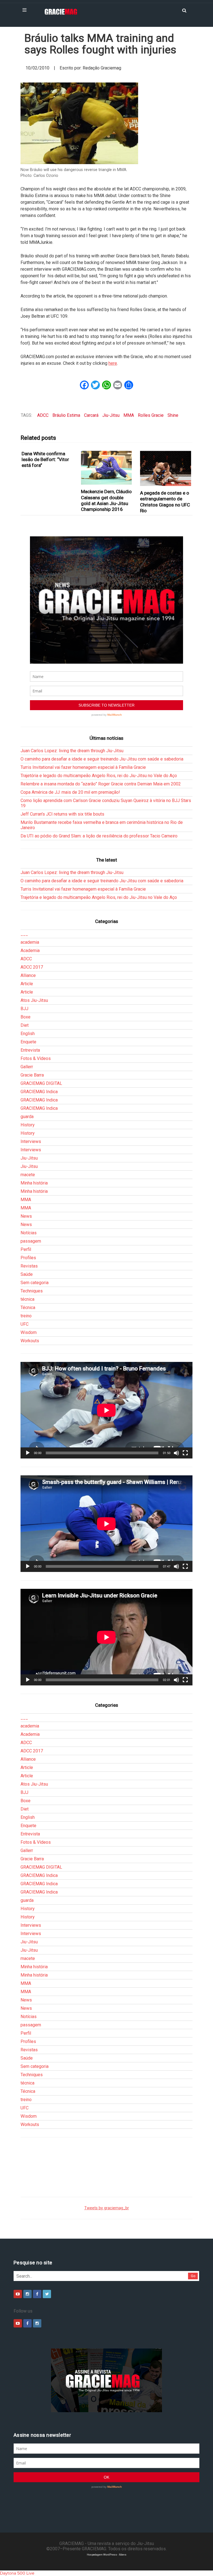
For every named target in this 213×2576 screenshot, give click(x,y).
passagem (31, 1241)
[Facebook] (37, 2294)
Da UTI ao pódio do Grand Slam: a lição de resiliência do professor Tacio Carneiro (99, 836)
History (28, 1125)
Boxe (26, 1017)
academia (30, 942)
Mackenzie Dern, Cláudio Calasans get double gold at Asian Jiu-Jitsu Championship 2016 (106, 500)
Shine (173, 415)
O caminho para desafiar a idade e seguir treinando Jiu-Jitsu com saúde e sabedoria (102, 759)
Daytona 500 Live (17, 2573)
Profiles (28, 1258)
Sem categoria (35, 1283)
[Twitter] (47, 2294)
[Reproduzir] (28, 1453)
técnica (27, 1299)
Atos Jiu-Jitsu (34, 1000)
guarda (27, 1117)
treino (26, 1316)
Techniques (32, 1291)
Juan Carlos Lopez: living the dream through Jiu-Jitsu (72, 751)
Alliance (28, 975)
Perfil (26, 1249)
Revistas (29, 1266)
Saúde (27, 1274)
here (113, 363)
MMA (129, 415)
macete (28, 1175)
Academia (30, 951)
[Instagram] (27, 2294)
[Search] (184, 10)
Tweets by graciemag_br (107, 2208)
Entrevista (30, 1050)
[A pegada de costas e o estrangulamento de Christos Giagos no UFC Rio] (166, 468)
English (28, 1034)
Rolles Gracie (151, 415)
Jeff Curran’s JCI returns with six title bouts (62, 814)
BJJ (24, 1009)
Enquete (28, 1042)
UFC (25, 1324)
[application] (106, 1410)
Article (27, 984)
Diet (25, 1025)
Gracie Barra (32, 1075)
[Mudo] (176, 1453)
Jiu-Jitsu (111, 415)
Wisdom (29, 1332)
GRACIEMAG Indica (39, 1092)
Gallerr (27, 1067)
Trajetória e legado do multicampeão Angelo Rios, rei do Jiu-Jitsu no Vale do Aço (99, 776)
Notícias (29, 1233)
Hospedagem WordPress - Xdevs (107, 2555)
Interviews (31, 1141)
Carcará (91, 415)
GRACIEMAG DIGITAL (41, 1083)
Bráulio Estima (66, 415)
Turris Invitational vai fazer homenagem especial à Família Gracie (83, 767)
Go (193, 2276)
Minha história (34, 1183)
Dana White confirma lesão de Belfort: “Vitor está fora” (45, 460)
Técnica (28, 1308)
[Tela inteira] (185, 1453)
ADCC (43, 415)
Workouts (30, 1341)
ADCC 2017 (32, 967)
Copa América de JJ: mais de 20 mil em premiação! (70, 792)
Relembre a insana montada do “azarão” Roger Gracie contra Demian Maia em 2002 (101, 784)
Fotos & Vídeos (36, 1058)
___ (24, 934)
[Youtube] (18, 2294)
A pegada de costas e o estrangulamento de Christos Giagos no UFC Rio (165, 502)
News (26, 1216)
